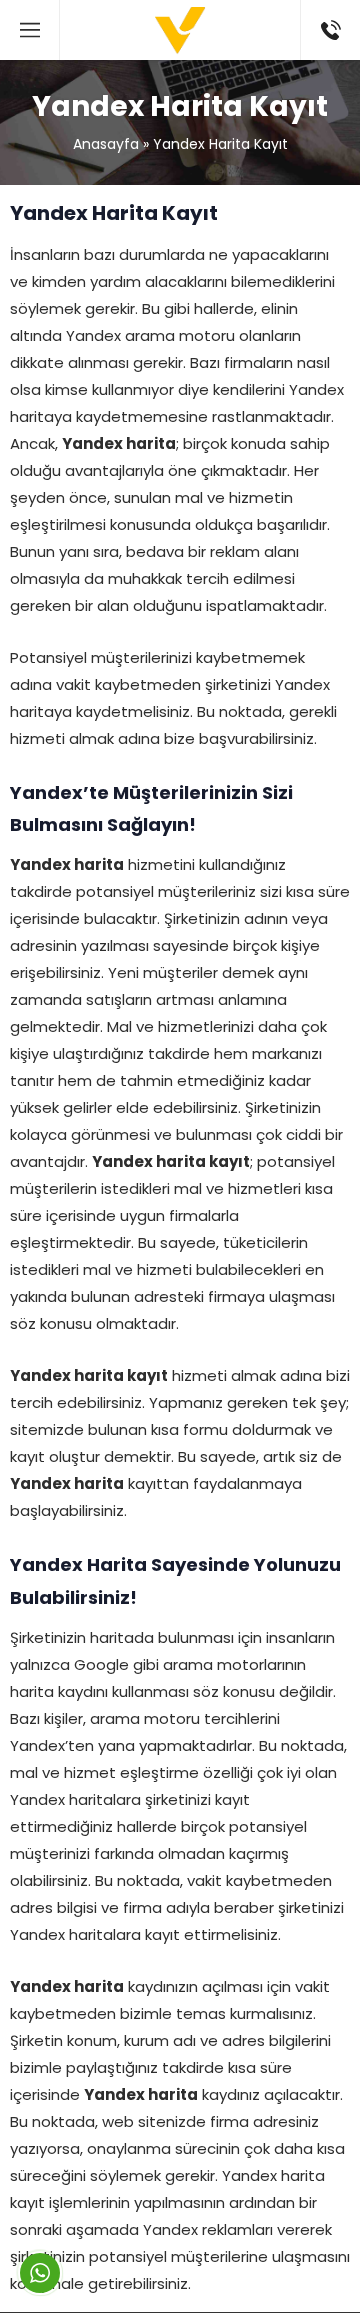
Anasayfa (106, 144)
